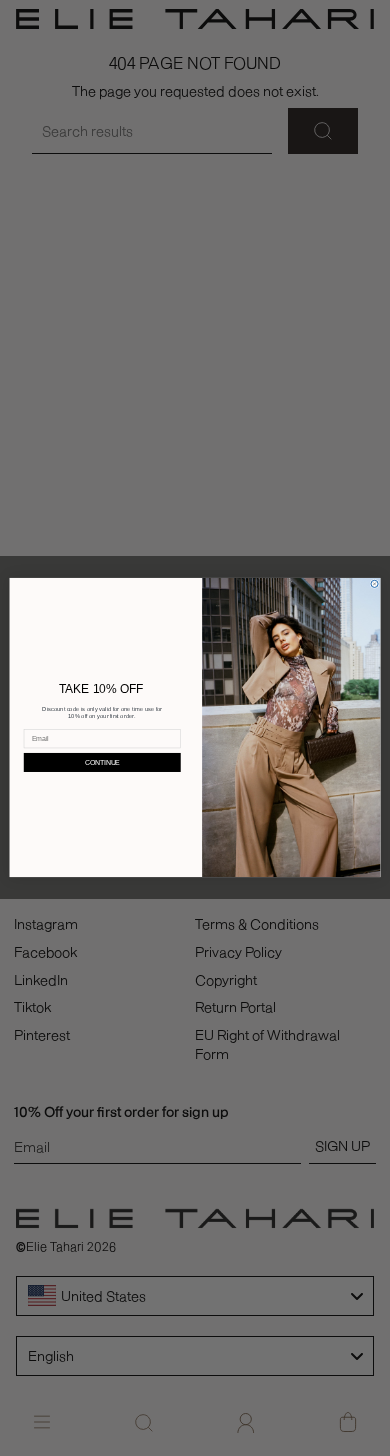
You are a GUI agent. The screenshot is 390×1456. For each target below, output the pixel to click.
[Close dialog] (374, 584)
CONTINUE (102, 763)
